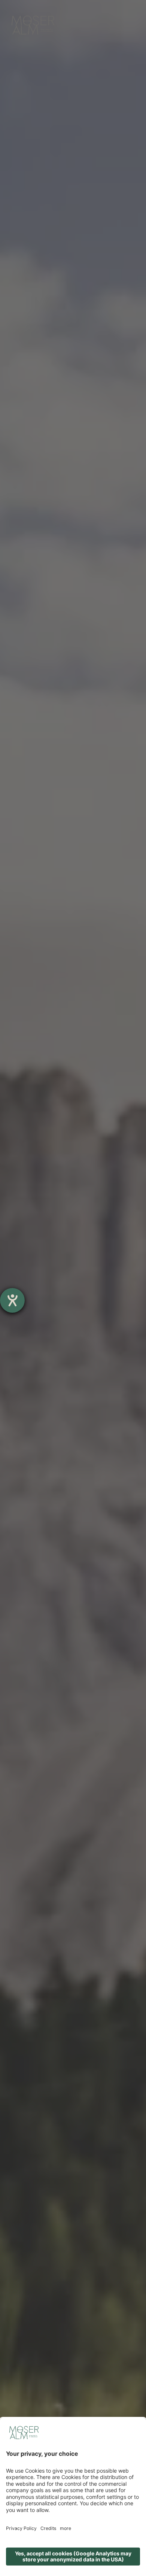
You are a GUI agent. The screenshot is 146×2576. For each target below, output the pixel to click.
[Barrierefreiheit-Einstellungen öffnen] (12, 1300)
